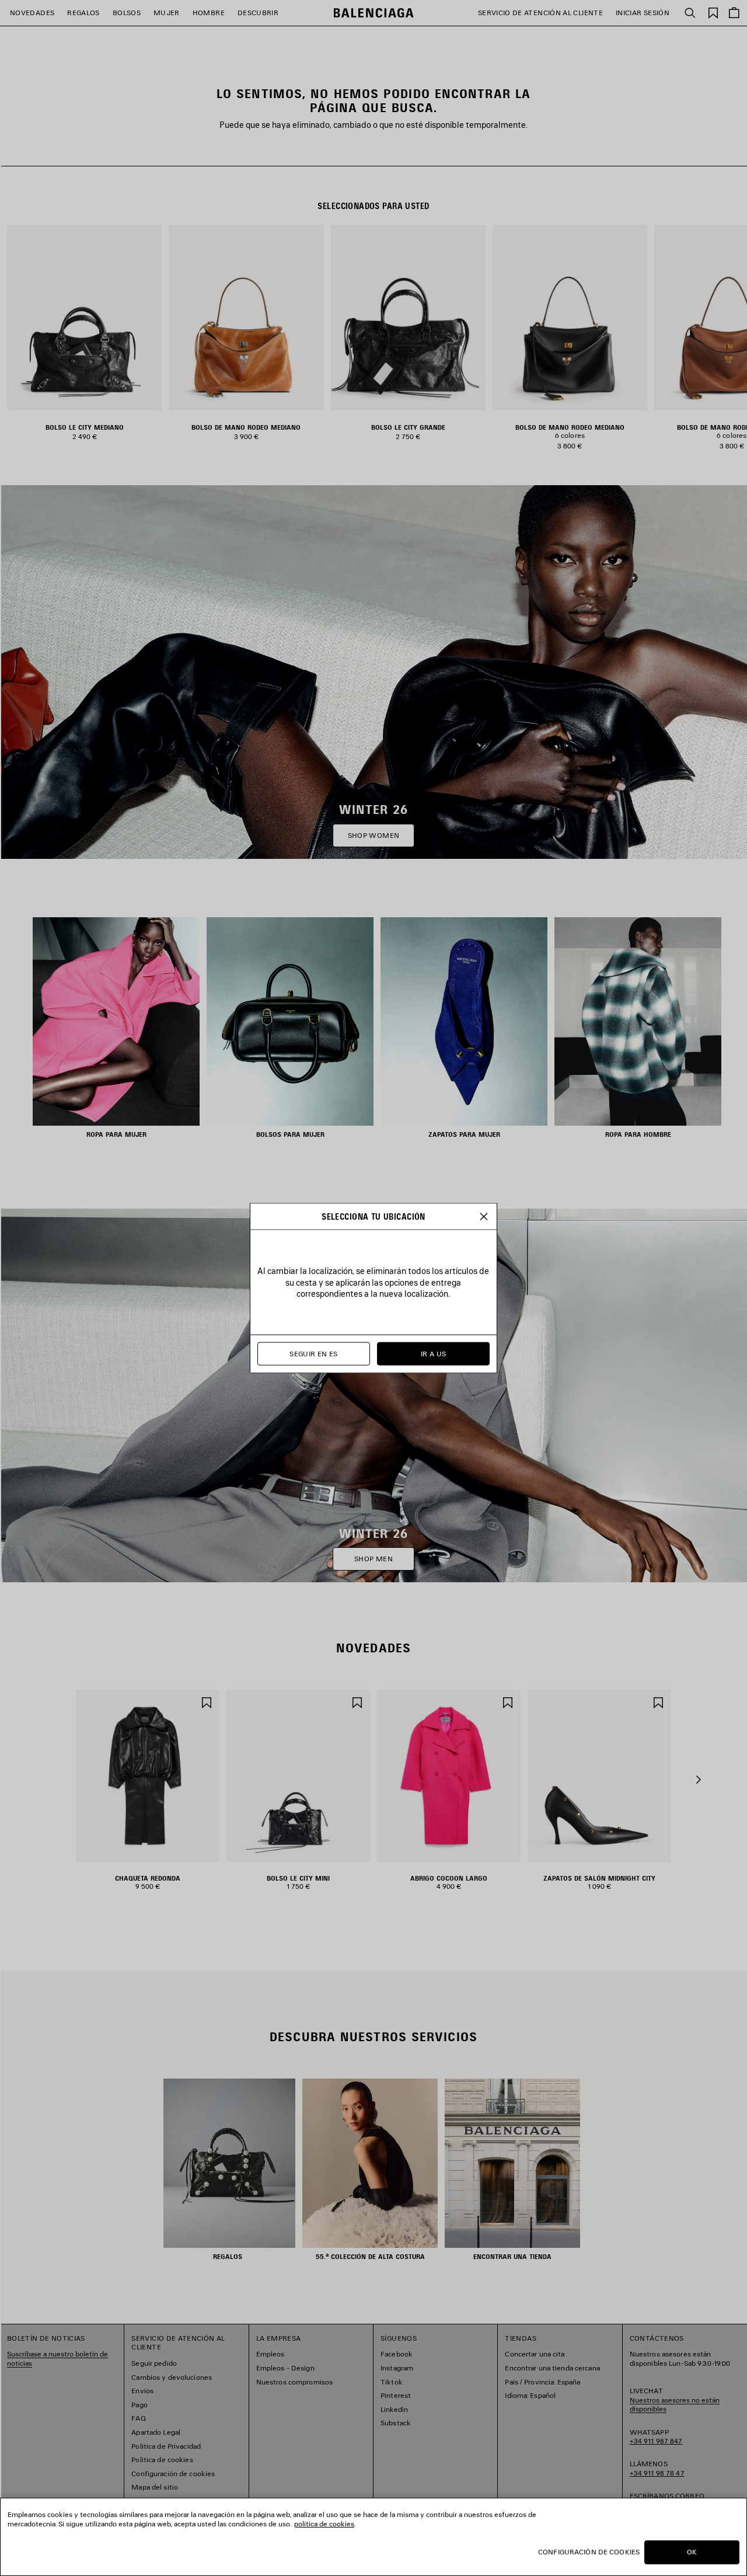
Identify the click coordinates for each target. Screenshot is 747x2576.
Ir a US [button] (434, 1354)
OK (692, 2552)
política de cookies (324, 2524)
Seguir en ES (313, 1354)
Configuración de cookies (589, 2552)
